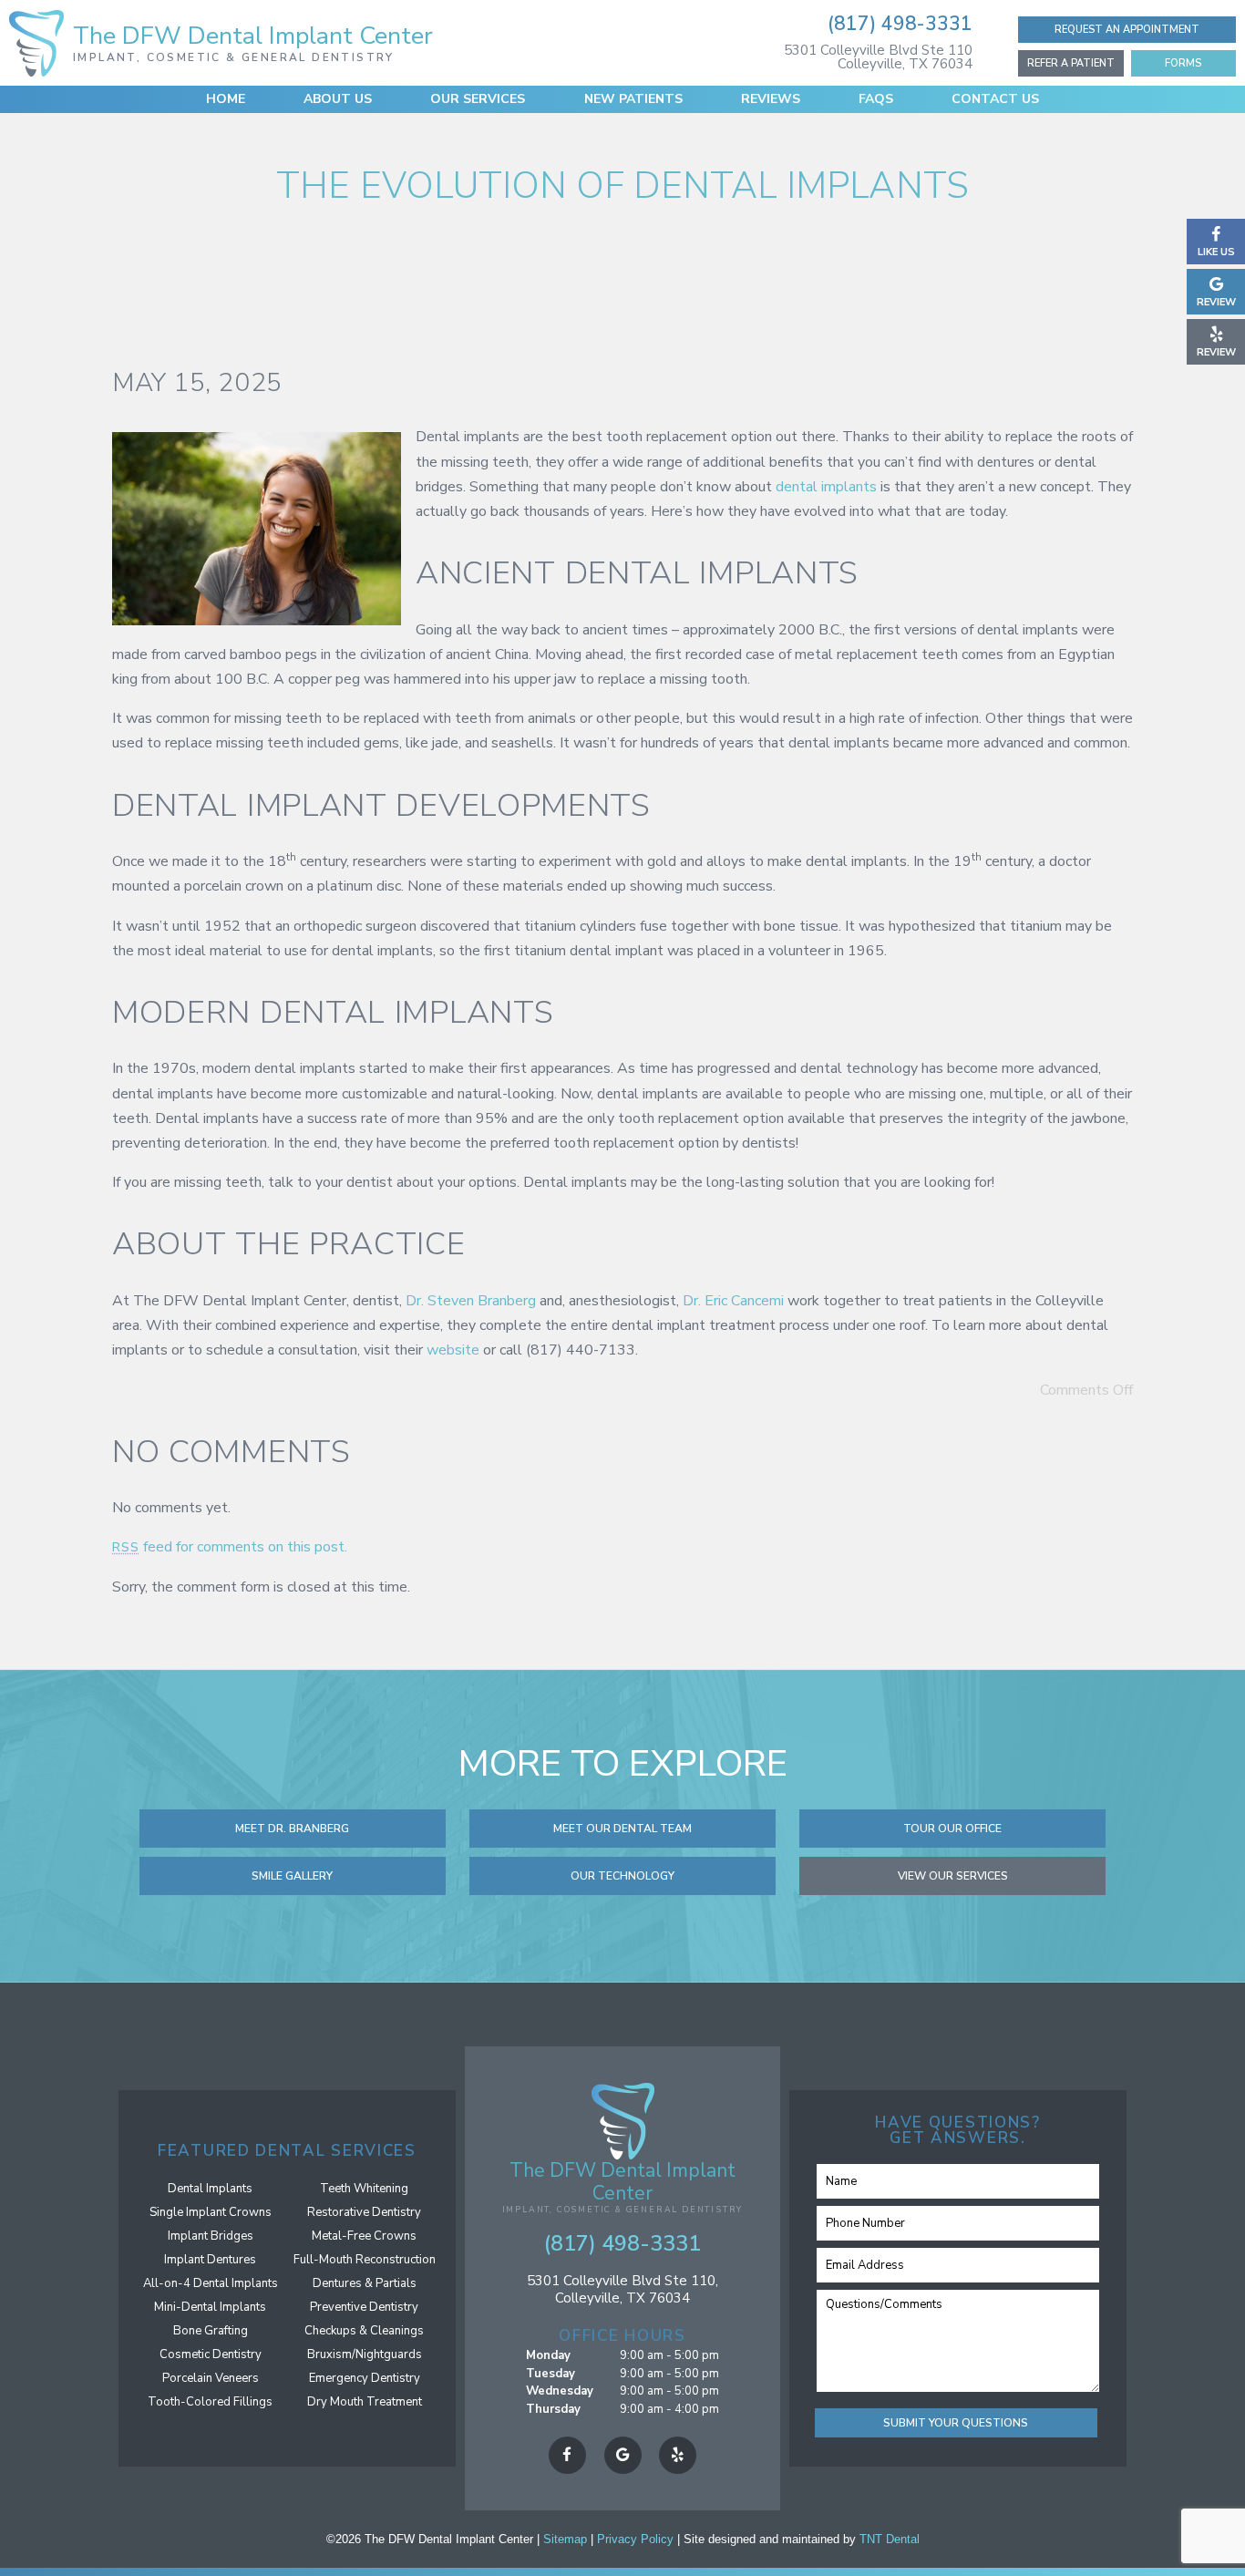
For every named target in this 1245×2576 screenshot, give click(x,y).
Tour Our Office (952, 1829)
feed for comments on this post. (230, 1547)
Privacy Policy (635, 2539)
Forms (1183, 63)
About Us (338, 99)
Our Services (478, 99)
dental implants (826, 487)
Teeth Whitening (364, 2189)
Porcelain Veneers (211, 2378)
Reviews (771, 99)
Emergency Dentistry (365, 2378)
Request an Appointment (1127, 30)
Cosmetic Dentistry (211, 2354)
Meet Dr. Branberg (292, 1829)
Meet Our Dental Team (622, 1829)
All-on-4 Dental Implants (211, 2283)
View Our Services (953, 1876)
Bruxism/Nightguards (365, 2354)
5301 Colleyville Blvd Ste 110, (622, 2289)
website (453, 1350)
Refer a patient (1071, 63)
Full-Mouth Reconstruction (365, 2260)
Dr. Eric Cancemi (733, 1301)
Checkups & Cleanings (364, 2331)
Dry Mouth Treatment (365, 2402)
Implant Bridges (211, 2236)
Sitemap (565, 2539)
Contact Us (995, 99)
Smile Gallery (292, 1876)
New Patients (633, 99)
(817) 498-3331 (900, 24)
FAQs (876, 99)
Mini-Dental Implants (210, 2307)
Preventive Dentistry (364, 2307)
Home (226, 99)
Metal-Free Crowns (364, 2236)
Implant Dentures (210, 2260)
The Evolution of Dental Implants (622, 186)
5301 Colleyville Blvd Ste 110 (878, 56)
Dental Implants (210, 2189)
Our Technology (622, 1876)
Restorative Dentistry (364, 2212)
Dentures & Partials (365, 2283)
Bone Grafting (211, 2331)
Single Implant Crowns (211, 2212)
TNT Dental (890, 2539)
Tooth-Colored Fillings (210, 2402)
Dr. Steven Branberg (471, 1301)
